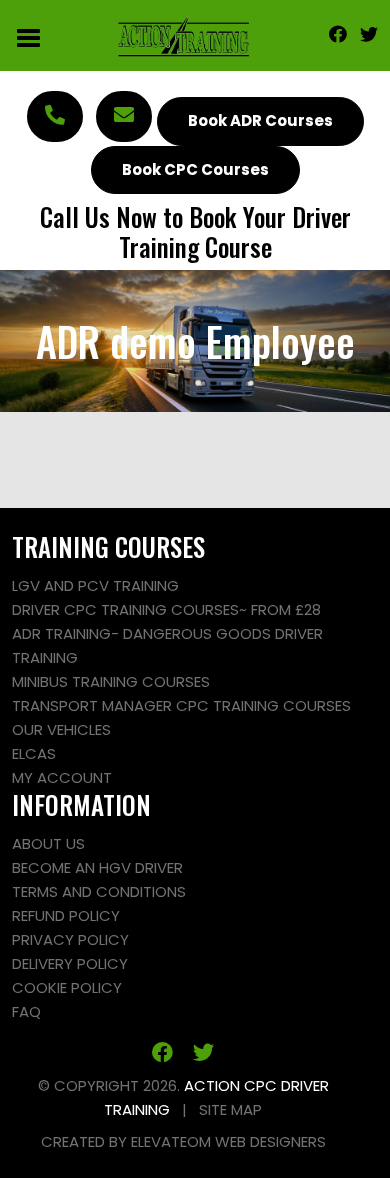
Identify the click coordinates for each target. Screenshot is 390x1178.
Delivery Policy (70, 963)
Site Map (230, 1109)
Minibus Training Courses (111, 681)
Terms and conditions (99, 891)
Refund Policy (66, 915)
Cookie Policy (67, 987)
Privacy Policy (70, 939)
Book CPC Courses (195, 169)
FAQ (26, 1011)
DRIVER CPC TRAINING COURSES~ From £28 (166, 609)
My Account (62, 777)
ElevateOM (171, 1141)
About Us (48, 843)
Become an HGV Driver (97, 867)
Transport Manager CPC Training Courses (181, 705)
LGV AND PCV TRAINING (95, 585)
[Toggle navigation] (29, 36)
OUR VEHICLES (61, 729)
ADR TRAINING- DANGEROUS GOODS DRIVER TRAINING (167, 645)
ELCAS (34, 753)
